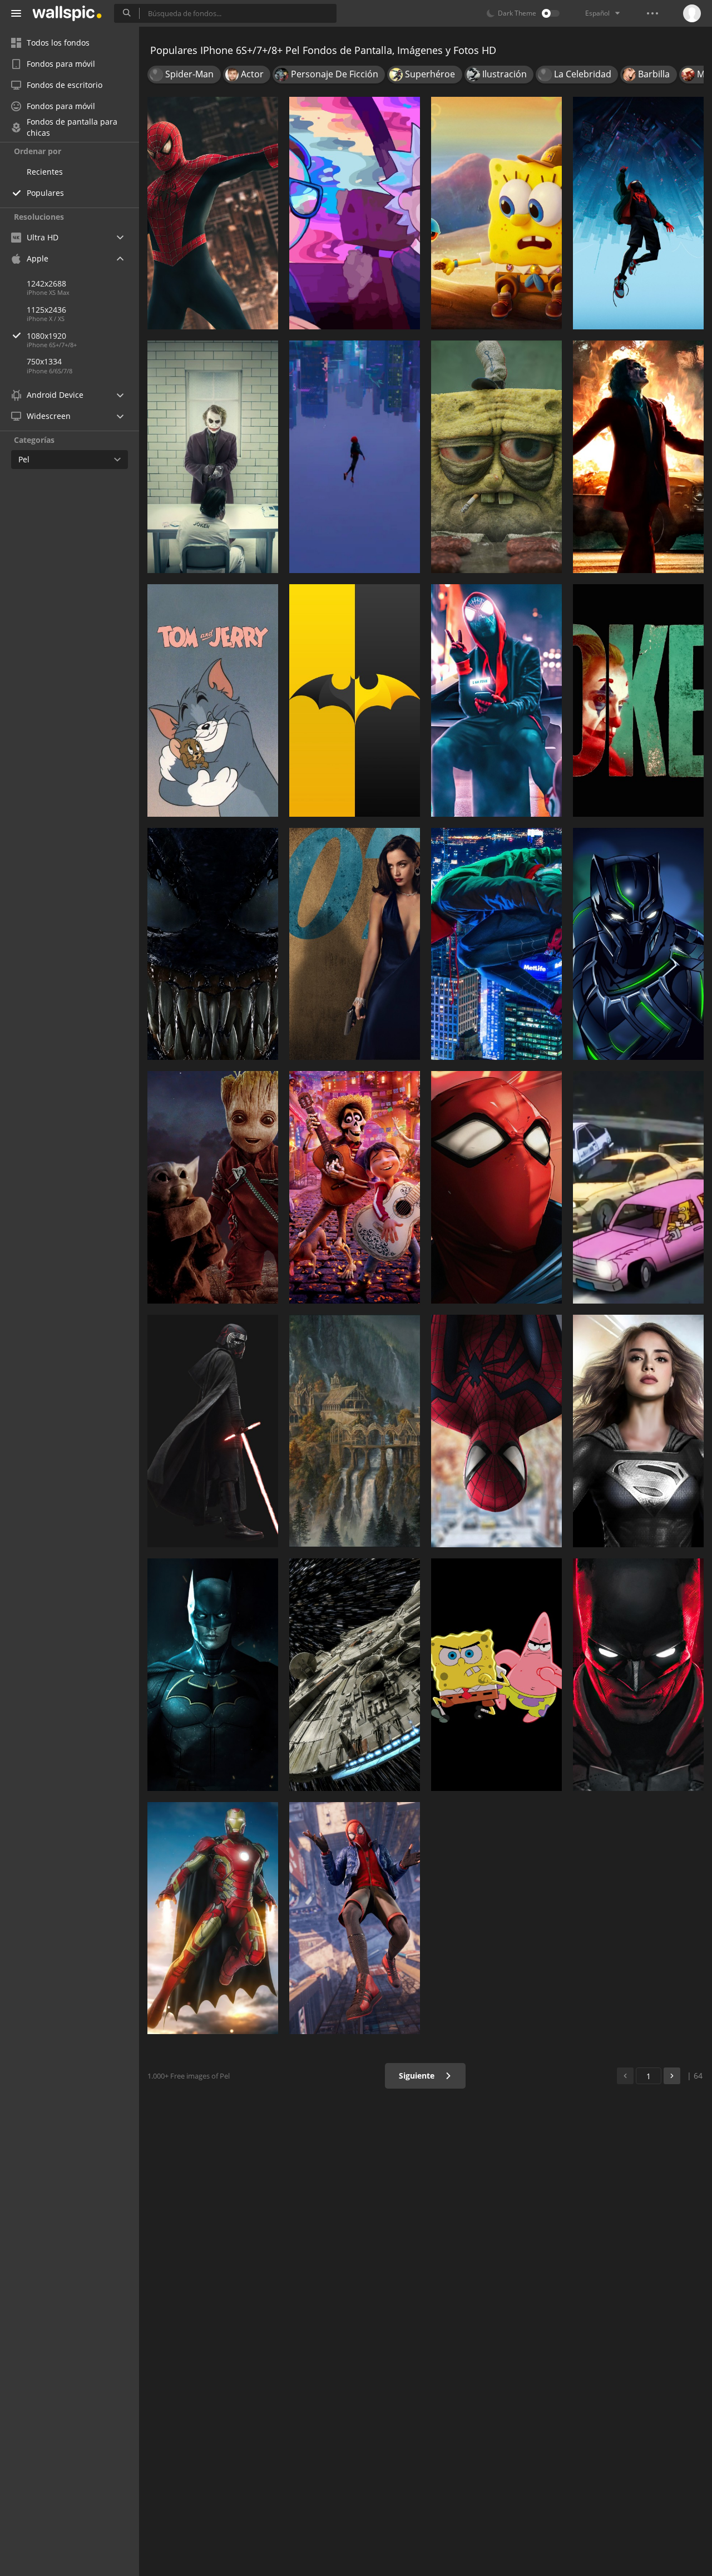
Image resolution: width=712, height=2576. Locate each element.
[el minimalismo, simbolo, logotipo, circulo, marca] (355, 700)
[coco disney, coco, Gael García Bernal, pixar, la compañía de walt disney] (355, 1187)
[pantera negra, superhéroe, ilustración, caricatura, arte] (638, 944)
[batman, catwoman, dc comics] (638, 1675)
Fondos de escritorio (65, 85)
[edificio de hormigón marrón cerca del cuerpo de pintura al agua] (355, 1431)
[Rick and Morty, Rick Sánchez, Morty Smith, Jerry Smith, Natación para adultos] (355, 213)
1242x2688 (46, 283)
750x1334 (44, 361)
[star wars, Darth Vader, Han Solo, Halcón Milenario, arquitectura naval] (355, 1675)
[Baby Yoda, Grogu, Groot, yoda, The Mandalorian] (213, 1187)
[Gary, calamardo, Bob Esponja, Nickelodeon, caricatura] (496, 213)
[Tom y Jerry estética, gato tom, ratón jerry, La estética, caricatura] (213, 700)
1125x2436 (46, 310)
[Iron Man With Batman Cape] (213, 1918)
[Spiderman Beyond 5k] (496, 1431)
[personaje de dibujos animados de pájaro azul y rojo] (496, 1675)
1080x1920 (46, 336)
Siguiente (418, 2076)
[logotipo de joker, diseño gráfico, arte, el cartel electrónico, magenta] (638, 700)
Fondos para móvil (61, 64)
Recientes (45, 172)
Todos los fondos (58, 43)
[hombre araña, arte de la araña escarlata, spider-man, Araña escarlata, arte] (496, 1187)
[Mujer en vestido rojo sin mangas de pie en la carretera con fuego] (638, 457)
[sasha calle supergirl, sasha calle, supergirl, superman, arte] (638, 1431)
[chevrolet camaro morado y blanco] (638, 1187)
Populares (45, 193)
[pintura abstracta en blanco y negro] (213, 944)
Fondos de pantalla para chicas (72, 127)
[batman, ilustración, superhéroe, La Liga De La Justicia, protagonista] (213, 1675)
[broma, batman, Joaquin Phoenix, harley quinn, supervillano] (213, 457)
